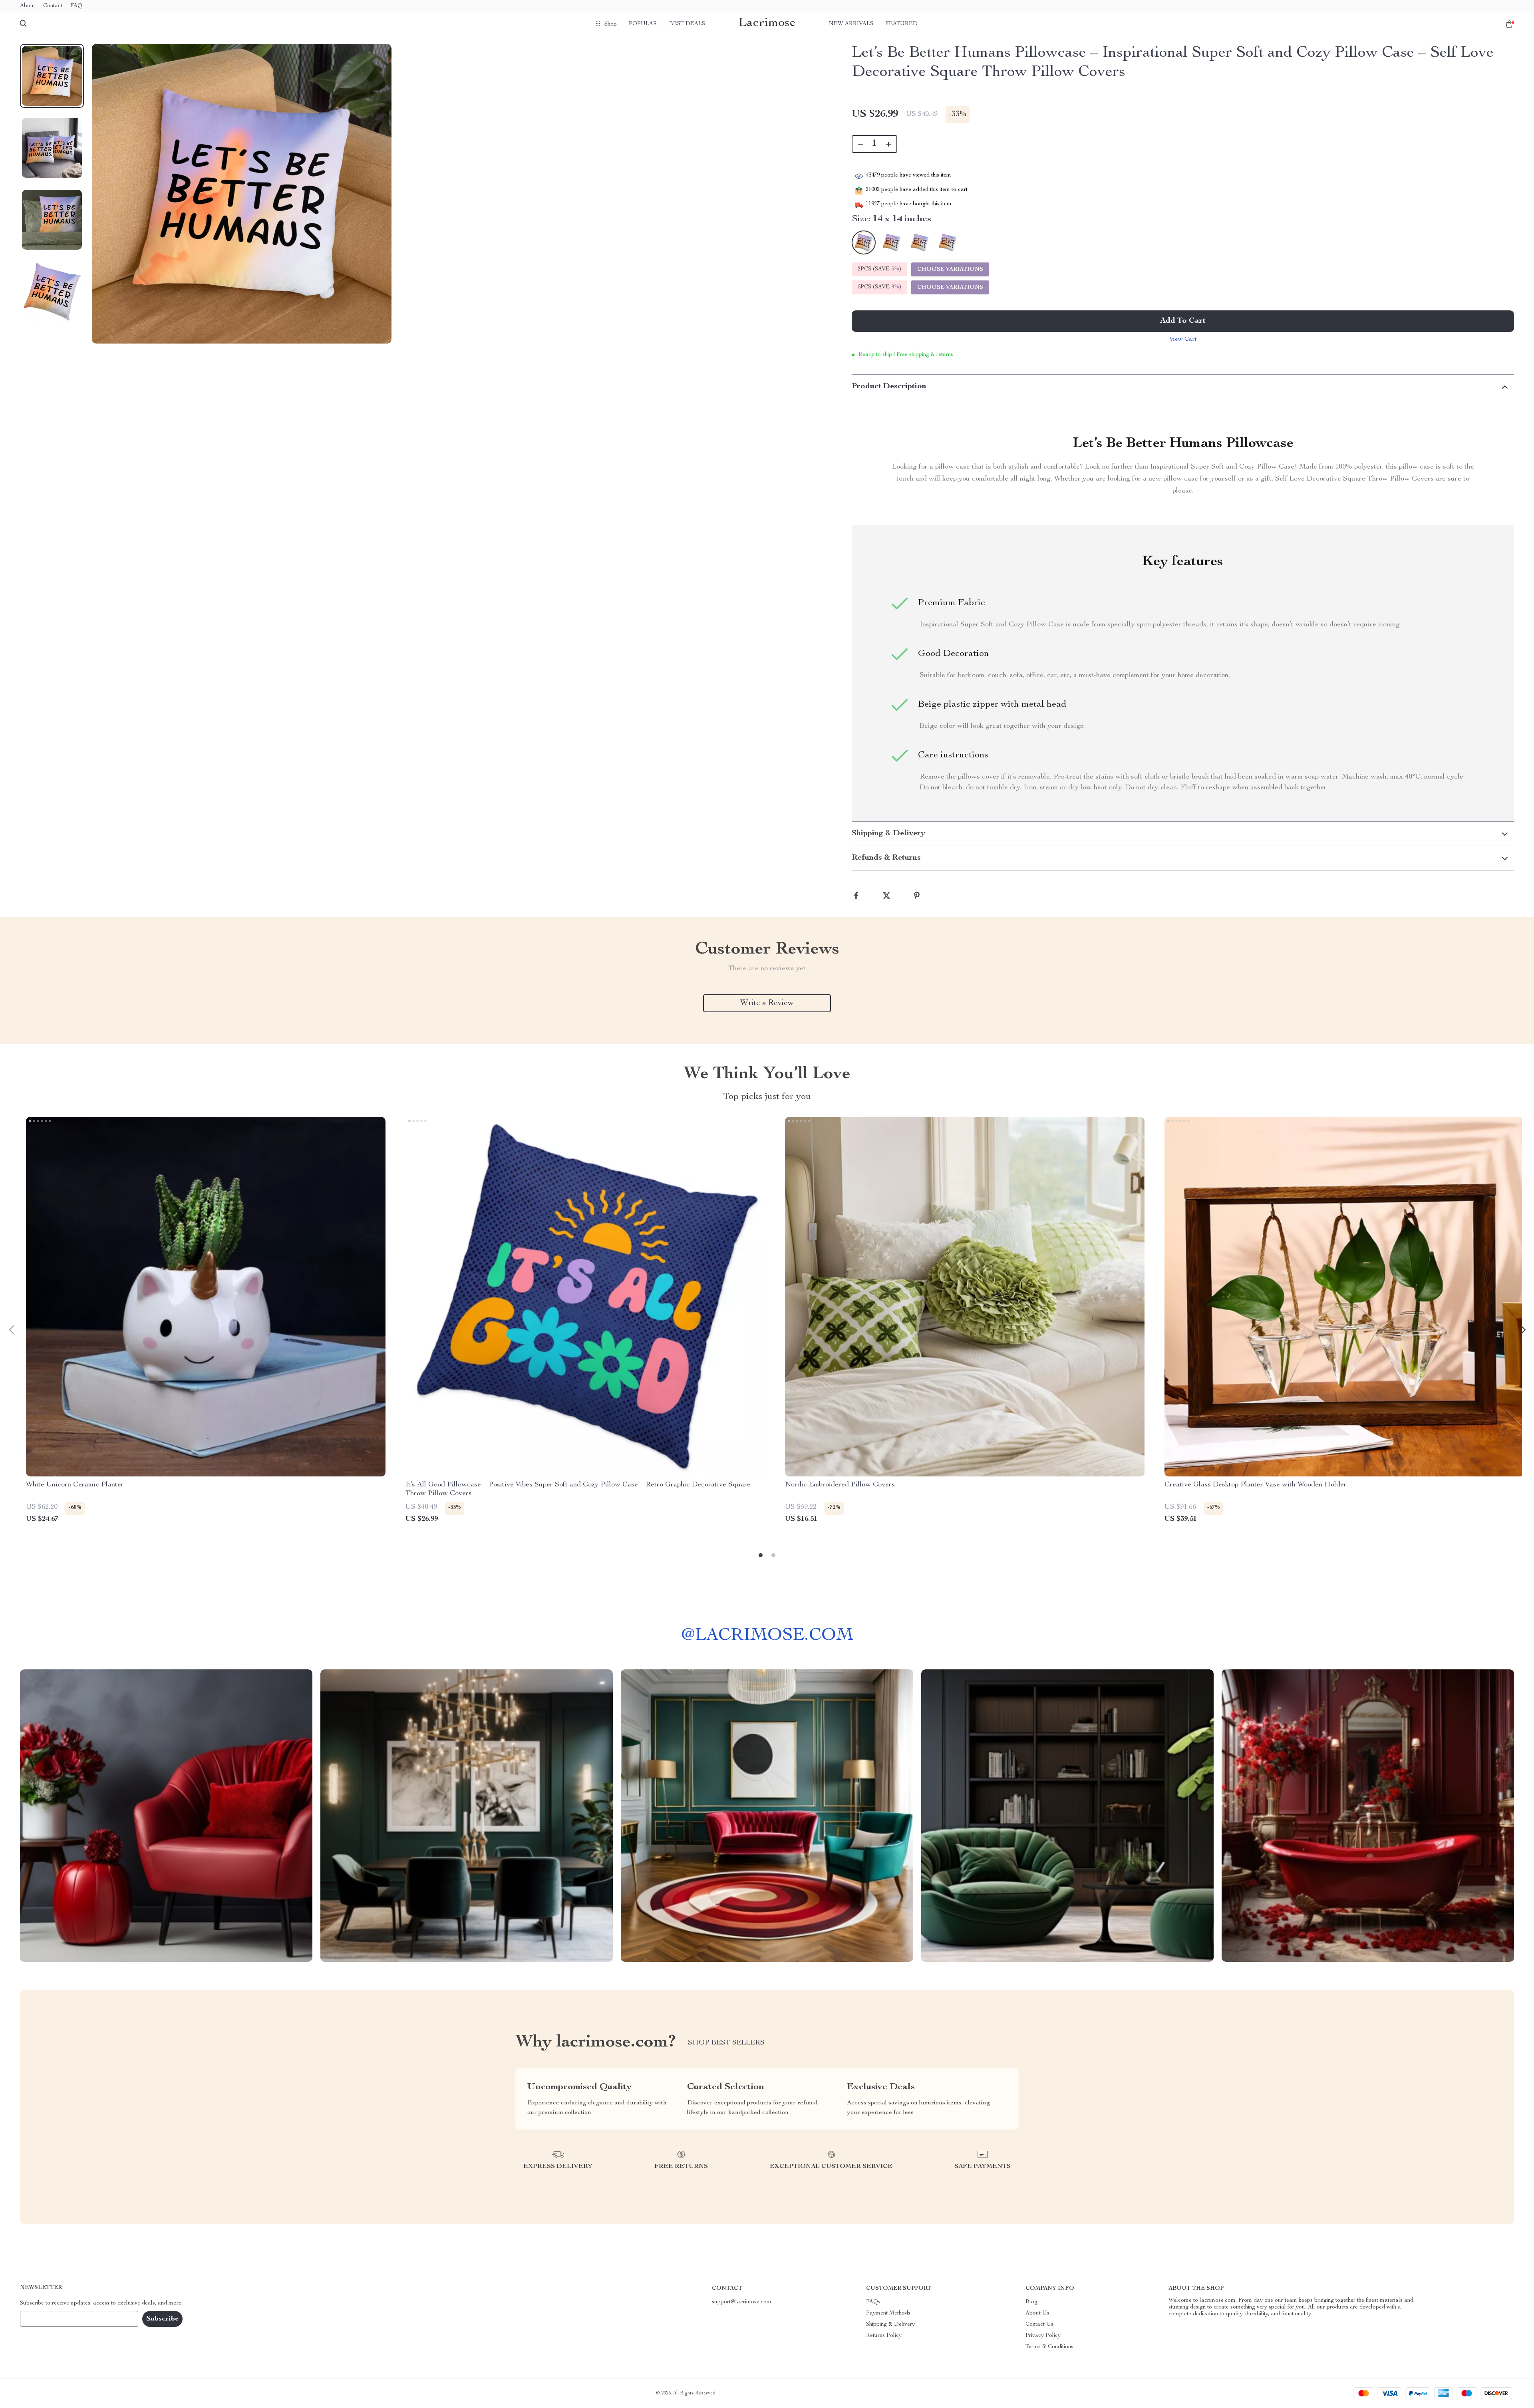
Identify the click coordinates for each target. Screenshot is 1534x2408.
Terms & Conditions (1049, 2347)
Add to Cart (1183, 321)
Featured (901, 24)
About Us (1037, 2313)
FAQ (76, 6)
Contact (53, 6)
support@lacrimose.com (742, 2302)
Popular (643, 24)
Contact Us (1039, 2325)
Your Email (42, 2319)
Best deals (687, 24)
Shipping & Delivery (890, 2325)
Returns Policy (884, 2336)
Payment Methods (888, 2313)
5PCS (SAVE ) (879, 287)
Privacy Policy (1043, 2336)
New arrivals (851, 24)
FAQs (873, 2302)
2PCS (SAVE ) (879, 269)
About (28, 6)
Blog (1031, 2302)
